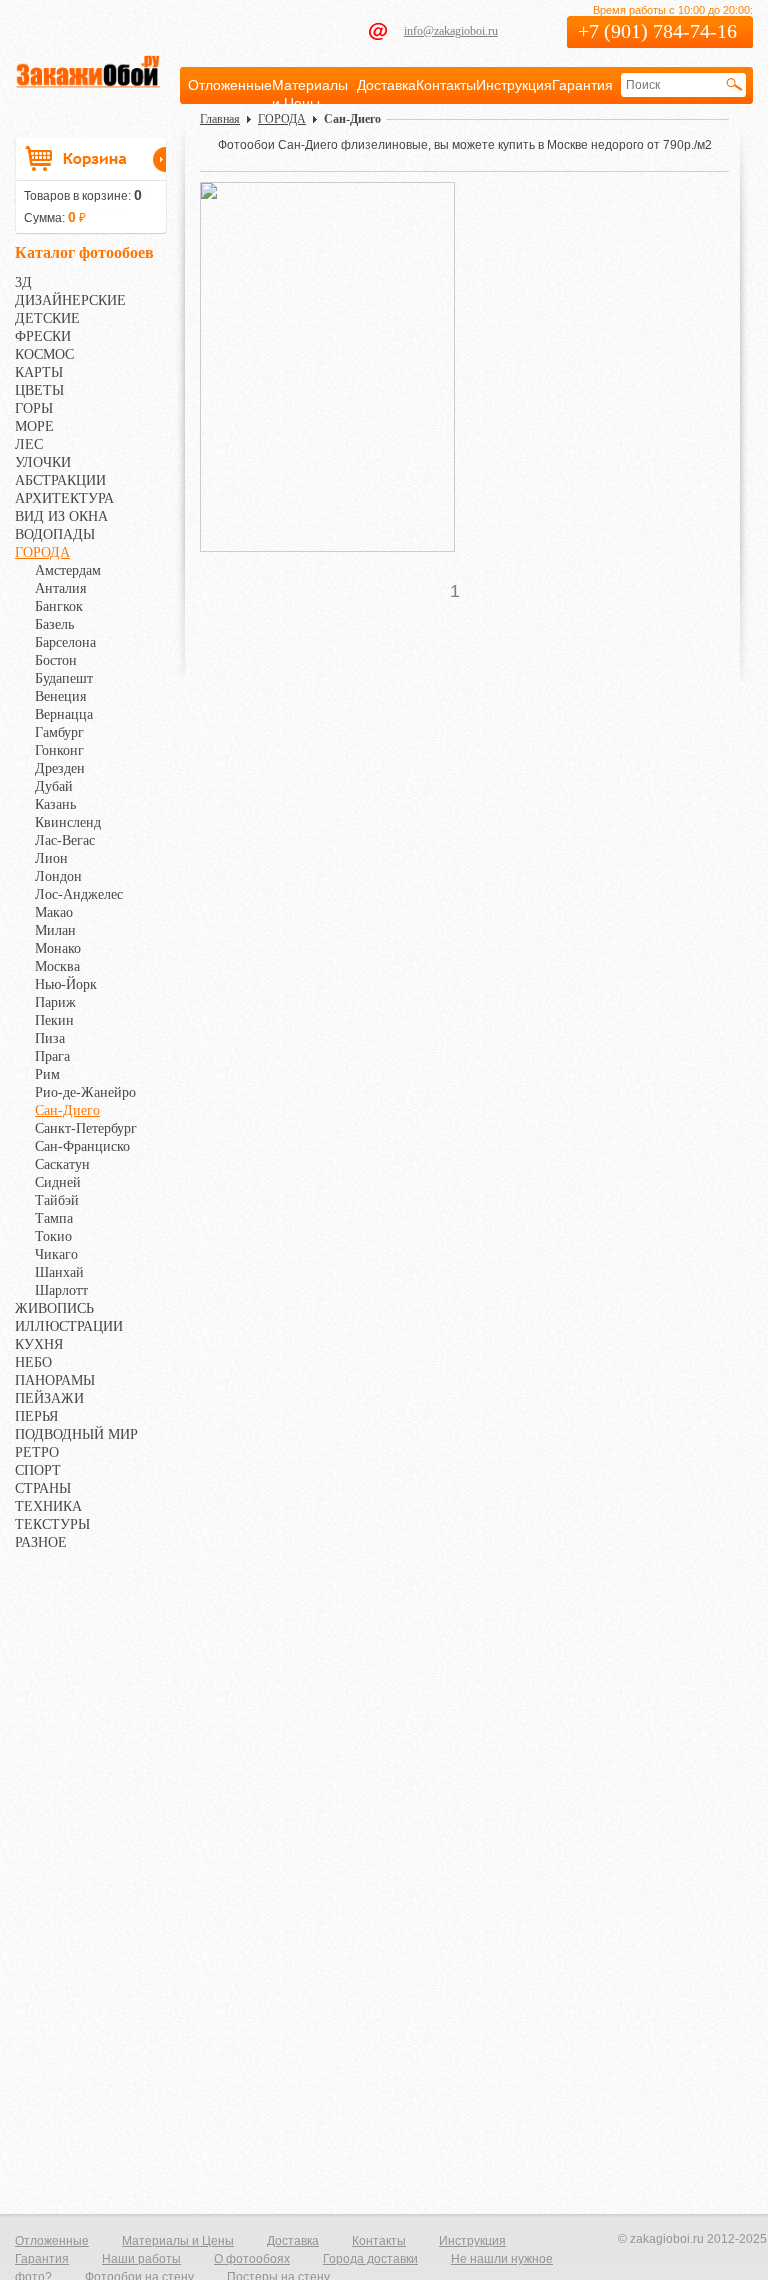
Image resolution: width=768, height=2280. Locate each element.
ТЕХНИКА (48, 1506)
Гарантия (582, 85)
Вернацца (64, 714)
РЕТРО (37, 1452)
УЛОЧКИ (43, 462)
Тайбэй (57, 1200)
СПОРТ (38, 1470)
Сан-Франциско (82, 1146)
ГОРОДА (42, 552)
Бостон (56, 660)
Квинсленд (68, 822)
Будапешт (64, 678)
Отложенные (230, 85)
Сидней (58, 1182)
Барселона (65, 642)
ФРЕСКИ (43, 336)
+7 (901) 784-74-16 (657, 31)
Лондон (58, 876)
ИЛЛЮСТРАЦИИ (69, 1326)
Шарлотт (61, 1290)
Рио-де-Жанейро (85, 1092)
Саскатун (62, 1164)
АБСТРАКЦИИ (60, 480)
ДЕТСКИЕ (47, 318)
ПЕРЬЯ (36, 1416)
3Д (23, 282)
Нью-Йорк (66, 984)
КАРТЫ (39, 372)
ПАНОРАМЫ (55, 1380)
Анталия (60, 588)
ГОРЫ (34, 408)
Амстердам (68, 570)
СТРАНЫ (43, 1488)
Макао (54, 912)
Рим (47, 1074)
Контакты (446, 85)
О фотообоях (252, 2259)
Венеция (60, 696)
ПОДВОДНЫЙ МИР (76, 1434)
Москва (57, 966)
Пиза (50, 1038)
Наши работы (141, 2259)
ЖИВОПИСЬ (54, 1308)
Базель (54, 624)
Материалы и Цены (178, 2241)
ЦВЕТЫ (39, 390)
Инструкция (514, 85)
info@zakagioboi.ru (451, 31)
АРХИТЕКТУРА (64, 498)
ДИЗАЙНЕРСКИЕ (70, 300)
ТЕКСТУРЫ (52, 1524)
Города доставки (370, 2259)
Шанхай (59, 1272)
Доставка (386, 85)
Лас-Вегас (65, 840)
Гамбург (59, 732)
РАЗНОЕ (41, 1542)
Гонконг (59, 750)
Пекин (54, 1020)
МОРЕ (34, 426)
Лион (51, 858)
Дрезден (60, 768)
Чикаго (56, 1254)
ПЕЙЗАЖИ (49, 1398)
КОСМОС (44, 354)
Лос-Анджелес (79, 894)
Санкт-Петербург (86, 1128)
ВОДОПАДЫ (55, 534)
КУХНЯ (39, 1344)
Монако (58, 948)
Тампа (54, 1218)
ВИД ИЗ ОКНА (61, 516)
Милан (55, 930)
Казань (55, 804)
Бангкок (59, 606)
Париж (55, 1002)
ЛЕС (29, 444)
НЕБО (33, 1362)
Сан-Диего (67, 1110)
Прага (52, 1056)
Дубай (54, 786)
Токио (53, 1236)
